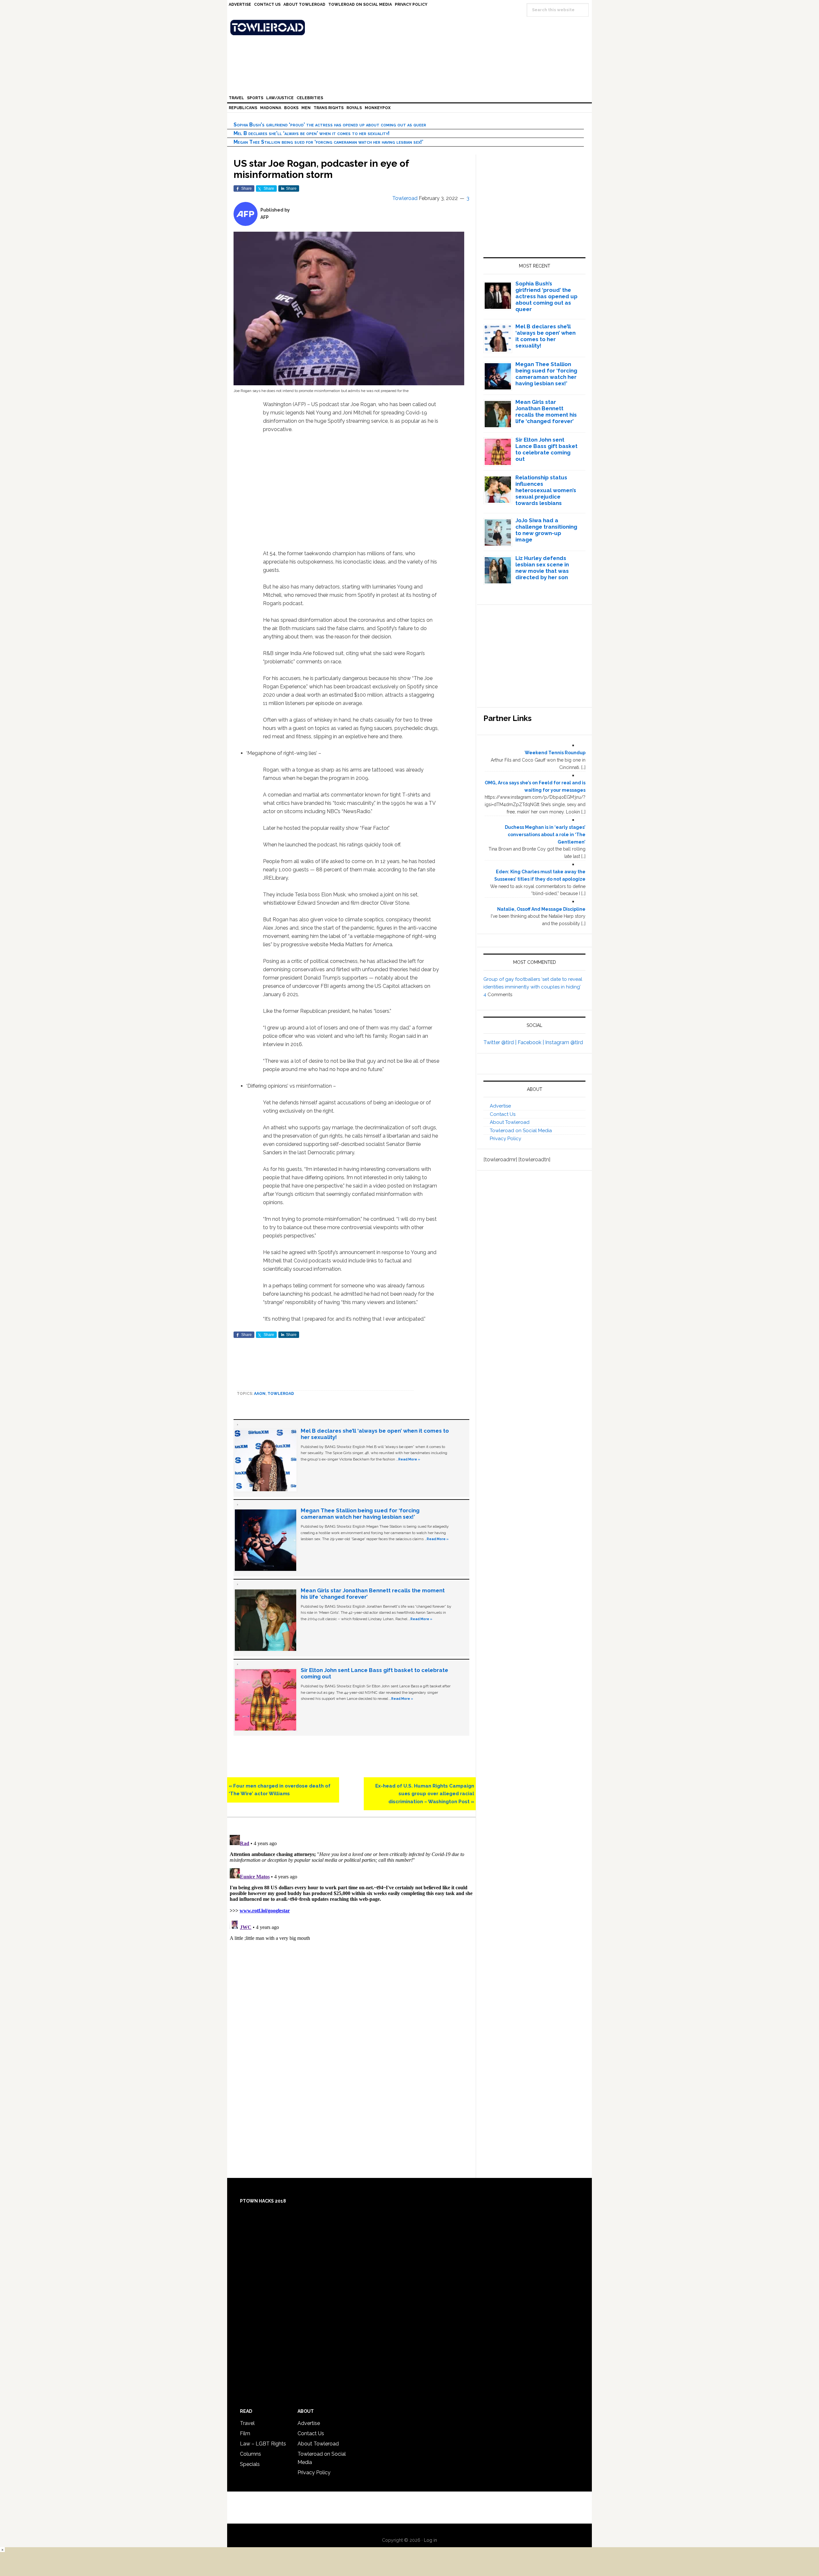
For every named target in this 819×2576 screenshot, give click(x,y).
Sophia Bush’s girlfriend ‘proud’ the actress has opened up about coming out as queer (330, 125)
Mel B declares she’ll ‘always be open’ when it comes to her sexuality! (312, 133)
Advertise (500, 1106)
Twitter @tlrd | (501, 1042)
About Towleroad (510, 1122)
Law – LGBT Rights (263, 2444)
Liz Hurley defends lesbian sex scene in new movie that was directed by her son (542, 568)
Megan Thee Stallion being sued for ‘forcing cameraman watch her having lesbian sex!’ (328, 142)
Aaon (260, 1394)
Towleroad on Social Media (521, 1131)
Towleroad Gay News (411, 28)
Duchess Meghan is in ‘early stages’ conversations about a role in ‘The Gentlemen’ (545, 835)
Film (245, 2433)
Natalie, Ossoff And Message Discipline (541, 909)
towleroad (281, 1394)
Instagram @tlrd (564, 1042)
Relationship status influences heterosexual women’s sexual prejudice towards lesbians (546, 490)
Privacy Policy (505, 1139)
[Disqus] (351, 1912)
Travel (247, 2423)
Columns (250, 2454)
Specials (250, 2464)
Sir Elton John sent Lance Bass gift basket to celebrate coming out (546, 449)
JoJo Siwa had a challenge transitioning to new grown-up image (546, 530)
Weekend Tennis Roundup (555, 753)
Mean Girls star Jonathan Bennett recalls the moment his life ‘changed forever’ (546, 412)
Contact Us (503, 1114)
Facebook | (531, 1042)
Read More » (409, 1459)
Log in (430, 2540)
